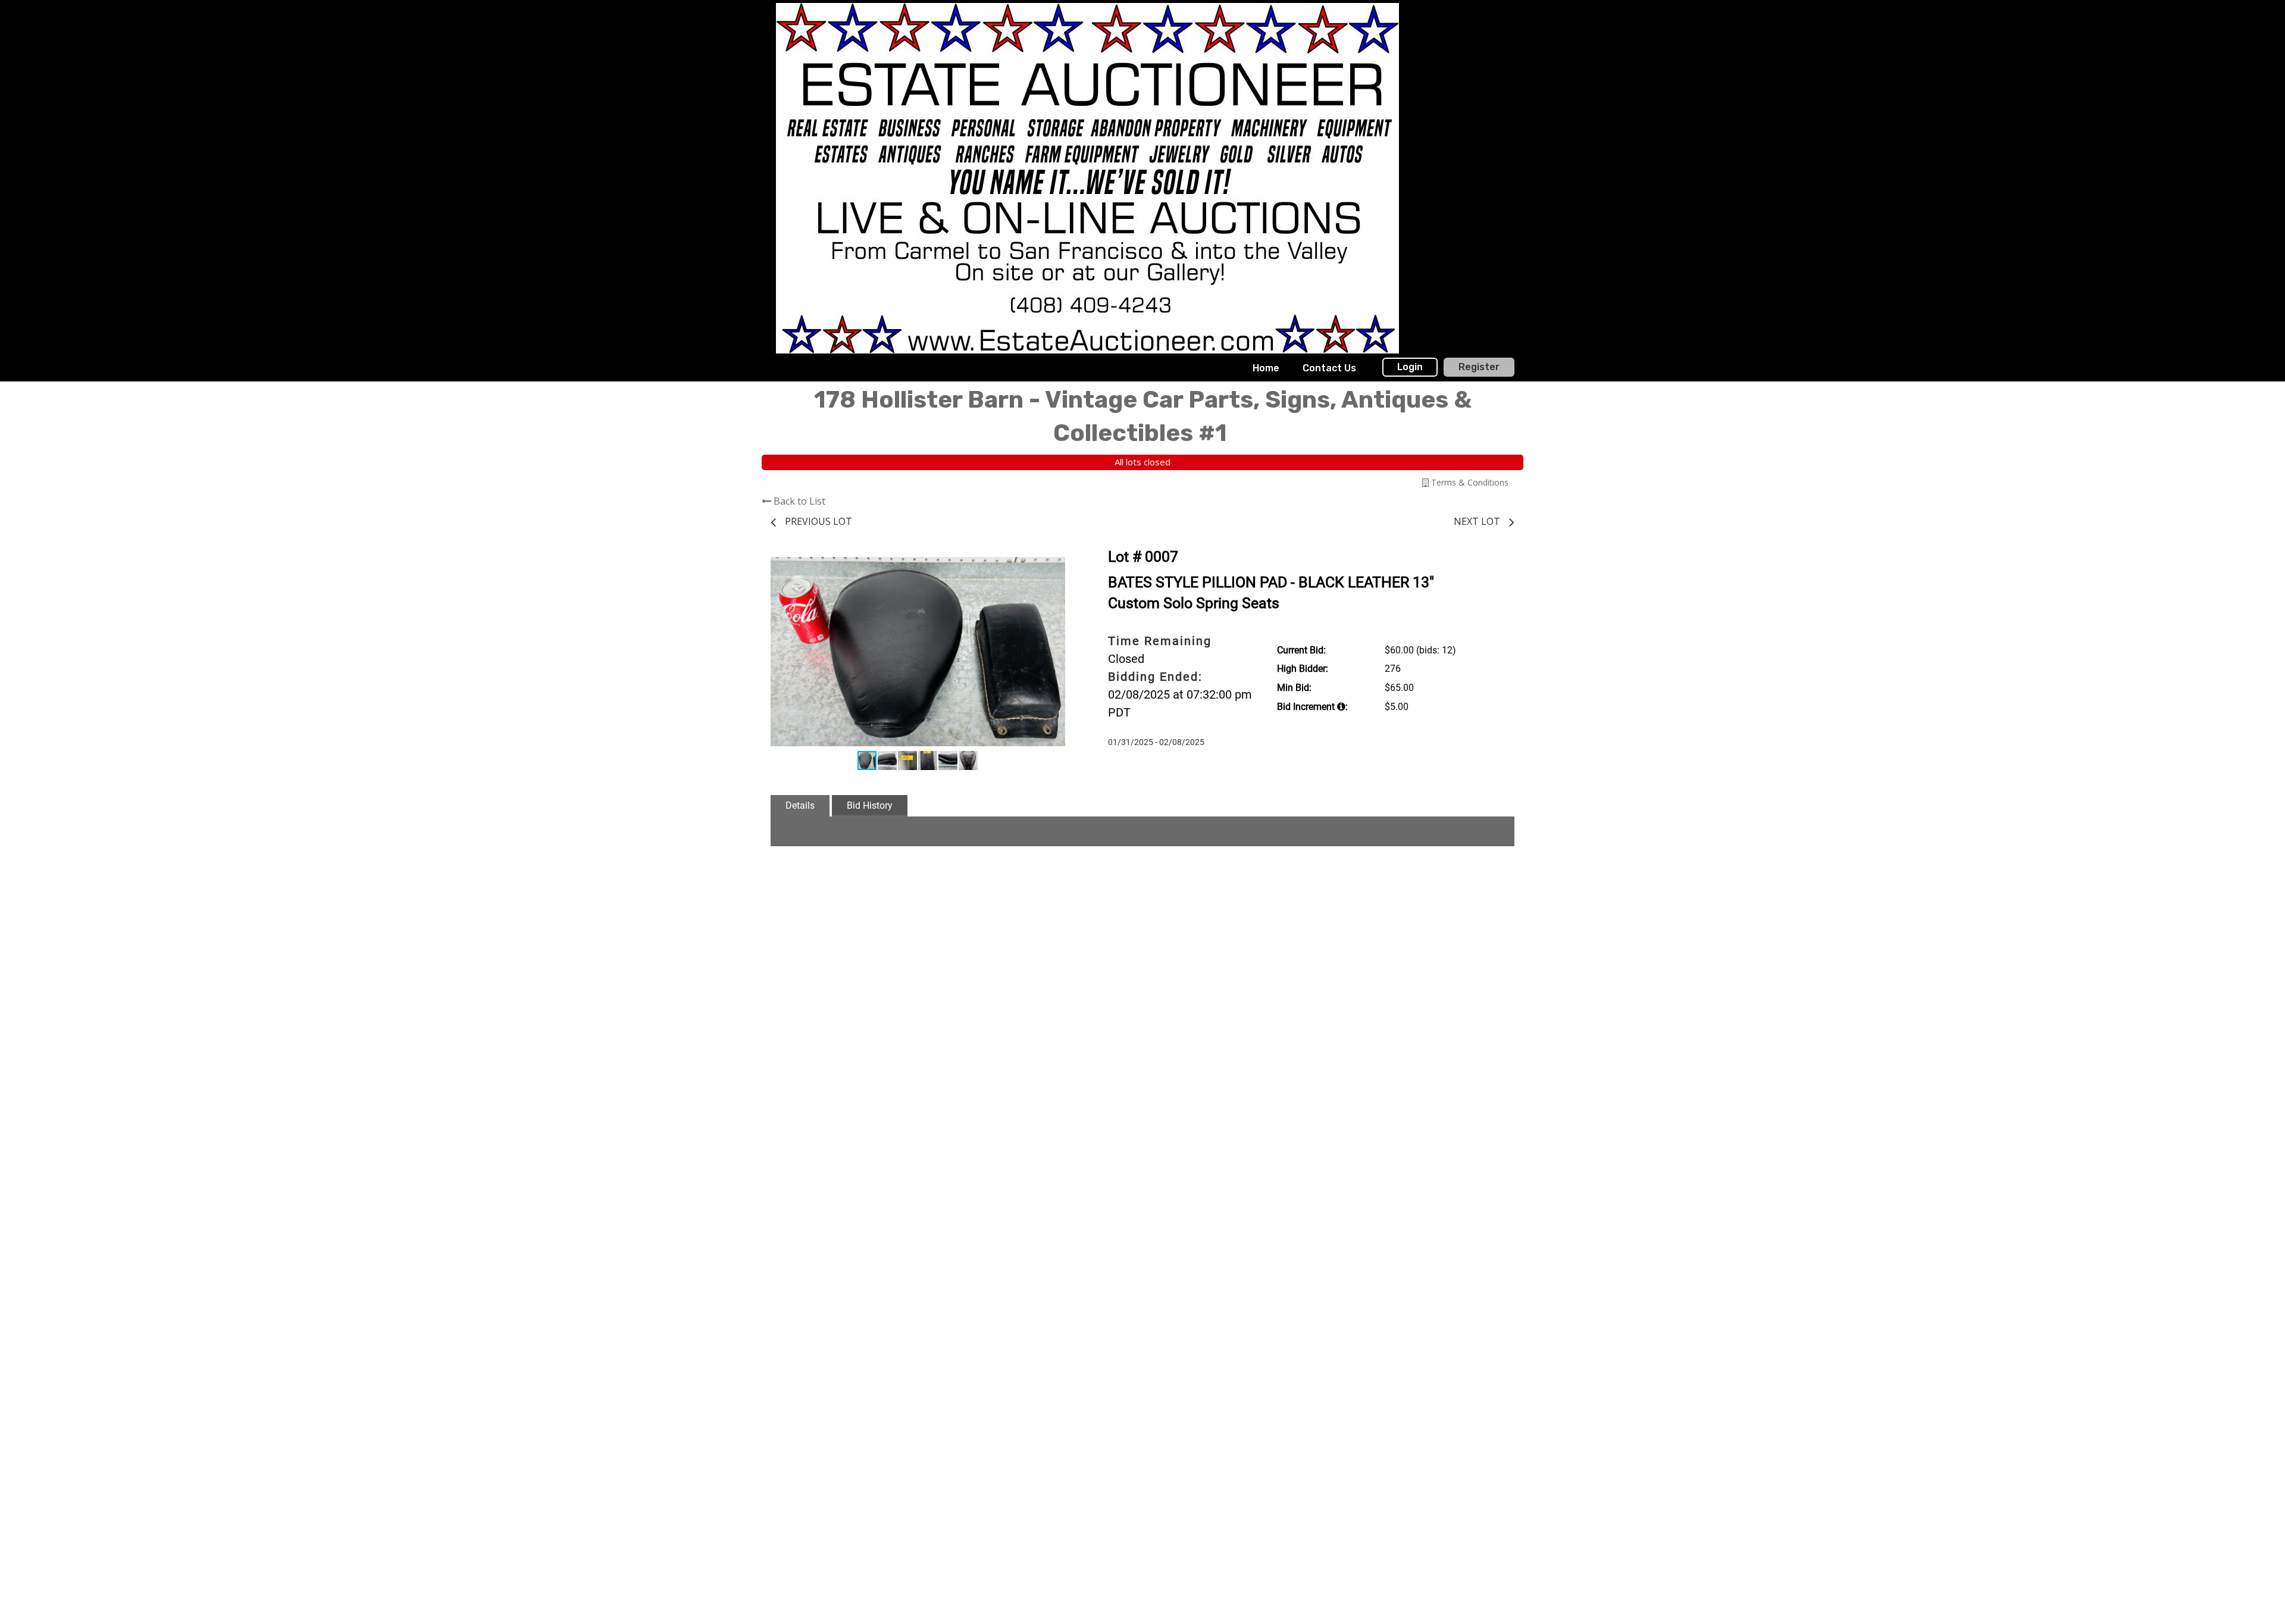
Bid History (870, 805)
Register (1479, 367)
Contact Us (1329, 368)
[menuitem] (1266, 368)
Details (800, 805)
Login (1410, 367)
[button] (1054, 564)
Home (1266, 368)
